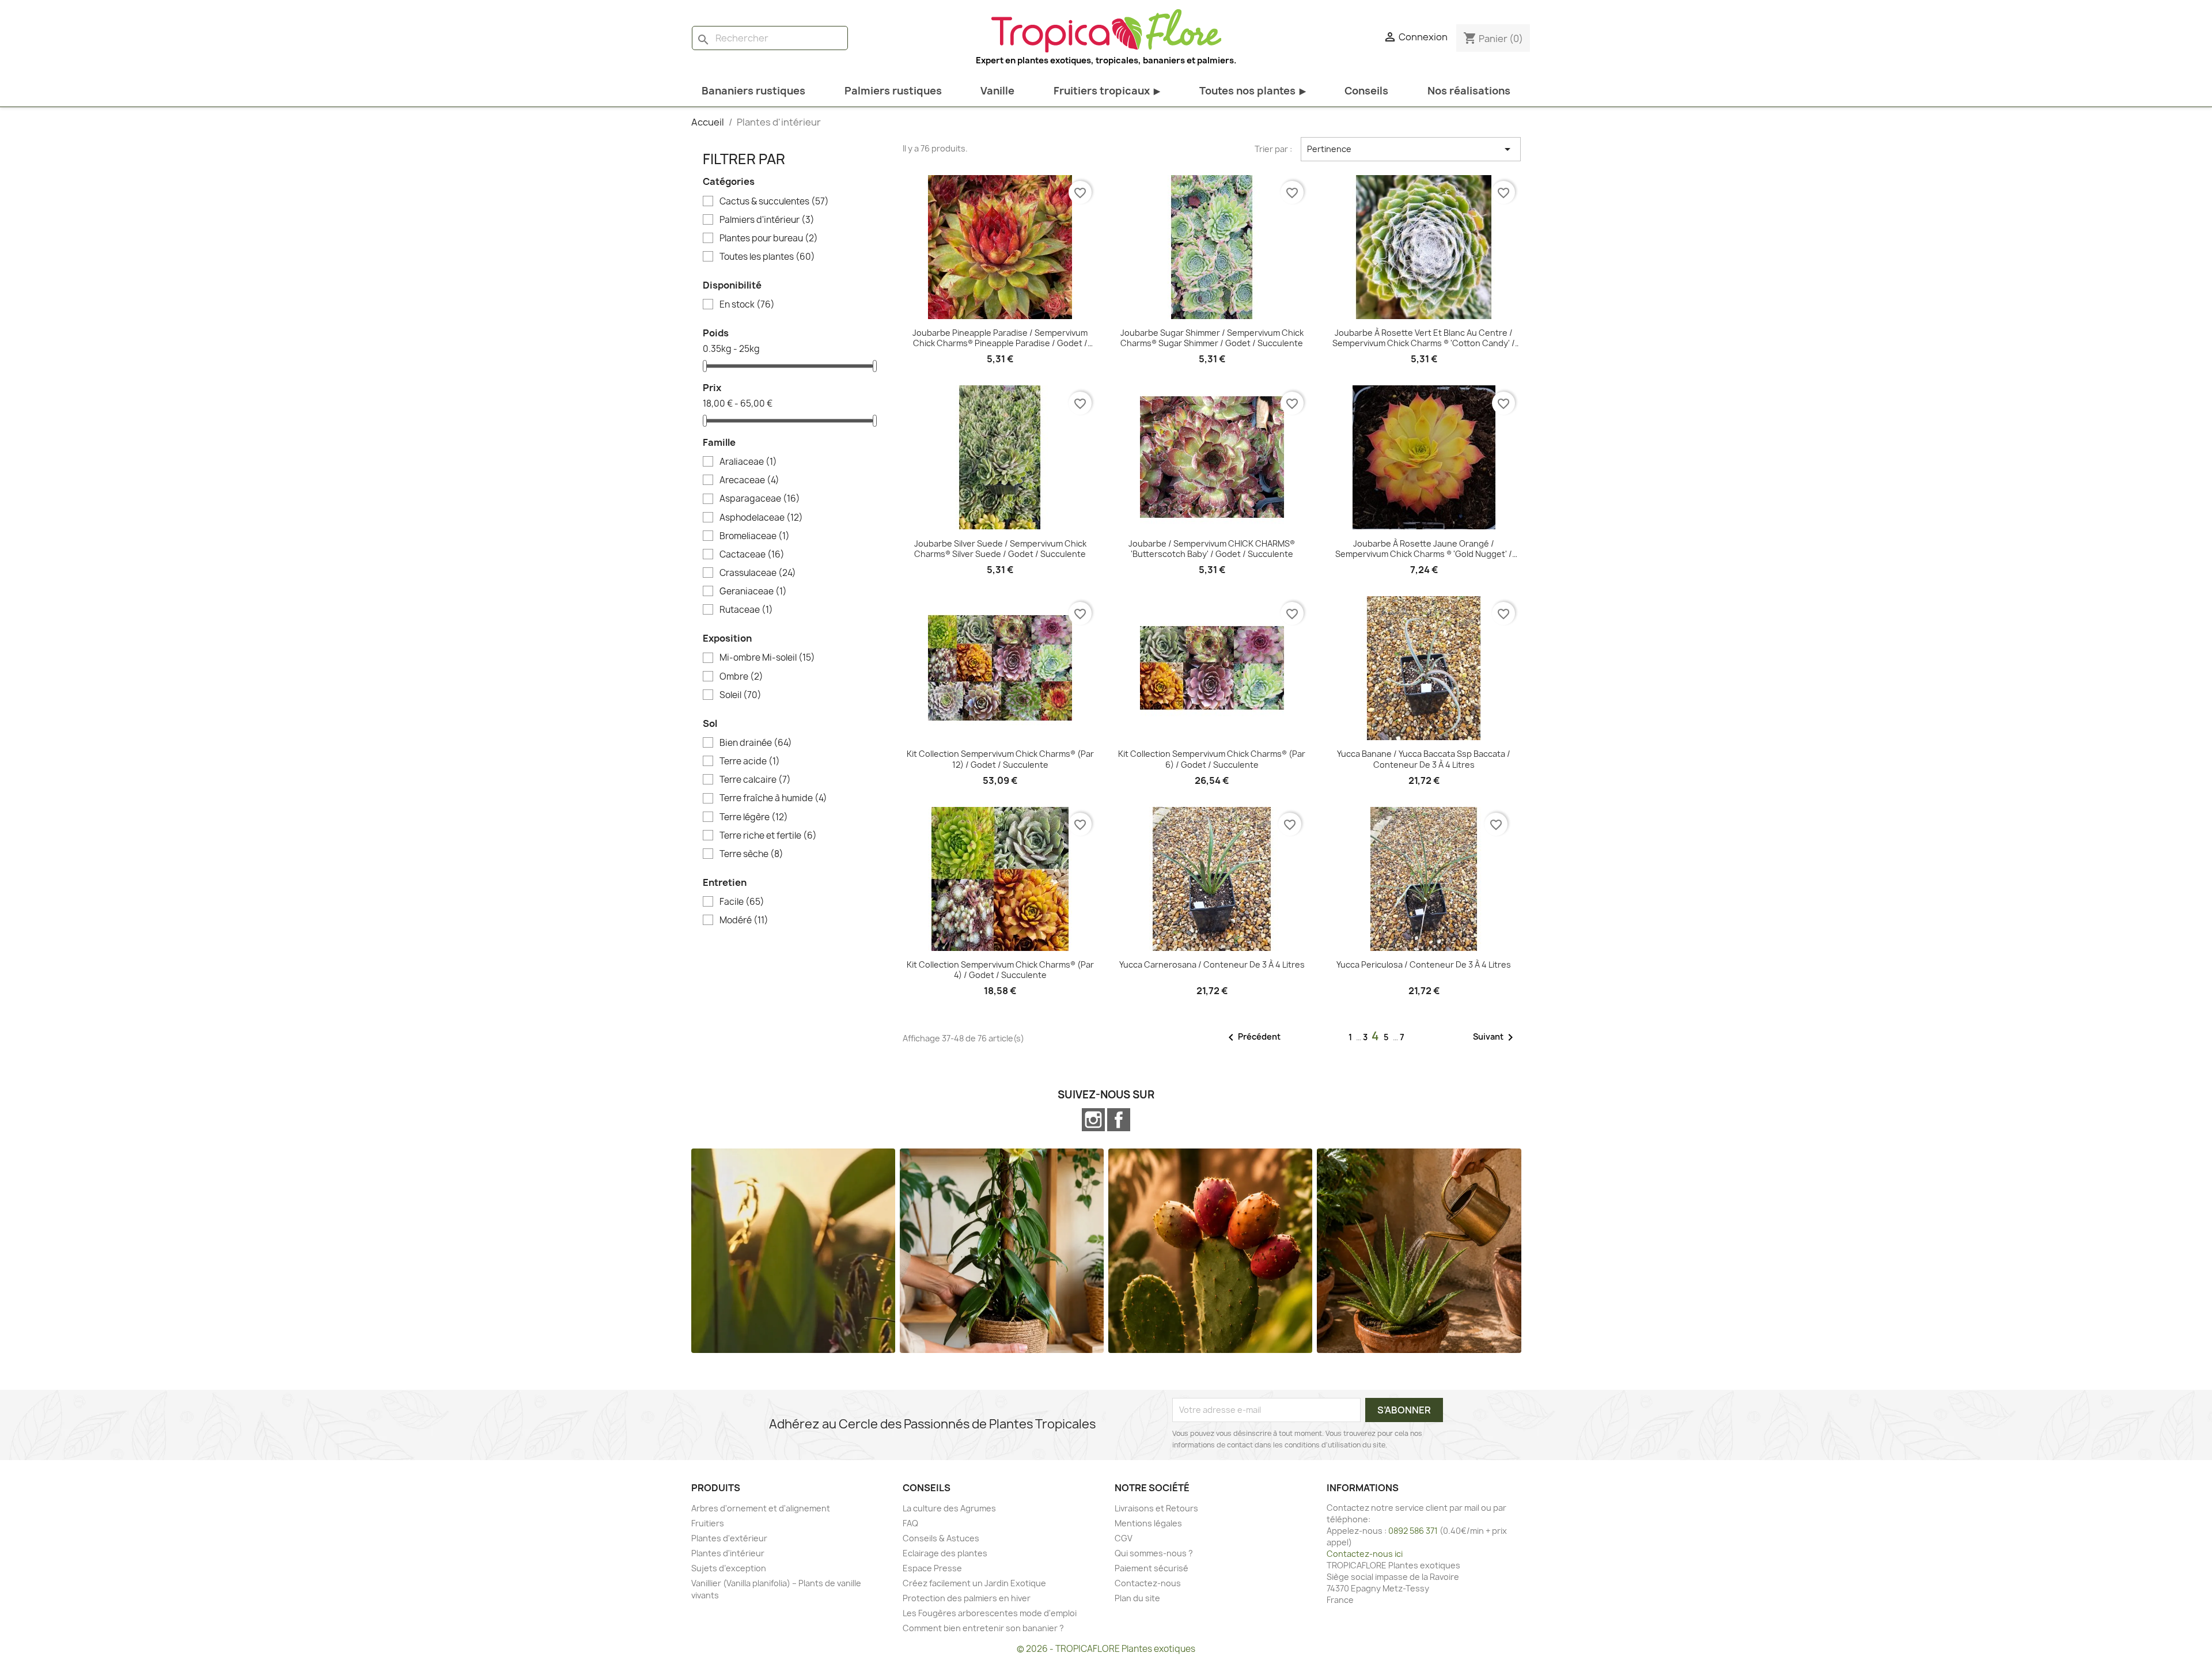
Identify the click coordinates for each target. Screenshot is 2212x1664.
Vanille (997, 91)
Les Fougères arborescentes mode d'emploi (990, 1613)
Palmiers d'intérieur (767, 220)
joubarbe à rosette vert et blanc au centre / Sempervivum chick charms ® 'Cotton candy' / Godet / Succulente (1424, 338)
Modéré (744, 920)
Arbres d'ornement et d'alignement (761, 1508)
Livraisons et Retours (1156, 1508)
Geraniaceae (753, 592)
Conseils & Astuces (941, 1538)
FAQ (910, 1523)
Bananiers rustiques (753, 91)
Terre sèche (751, 854)
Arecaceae (749, 480)
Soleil (741, 695)
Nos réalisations (1469, 91)
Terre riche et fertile (768, 836)
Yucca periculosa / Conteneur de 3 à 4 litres (1424, 965)
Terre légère (754, 817)
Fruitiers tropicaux (1107, 91)
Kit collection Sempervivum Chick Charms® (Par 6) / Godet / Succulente (1212, 759)
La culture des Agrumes (949, 1508)
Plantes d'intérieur (728, 1553)
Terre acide (750, 761)
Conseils (1366, 91)
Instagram (1093, 1120)
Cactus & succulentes (774, 202)
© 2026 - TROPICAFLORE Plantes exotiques (1106, 1649)
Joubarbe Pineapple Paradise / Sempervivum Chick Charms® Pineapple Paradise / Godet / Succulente (1000, 338)
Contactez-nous (1148, 1583)
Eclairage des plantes (945, 1553)
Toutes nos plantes (1253, 91)
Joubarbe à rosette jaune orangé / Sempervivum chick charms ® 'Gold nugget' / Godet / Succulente (1424, 549)
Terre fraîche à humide (773, 798)
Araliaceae (748, 462)
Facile (742, 902)
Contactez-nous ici (1365, 1554)
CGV (1124, 1538)
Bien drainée (756, 743)
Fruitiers (708, 1523)
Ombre (741, 677)
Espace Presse (932, 1568)
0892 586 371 (1413, 1531)
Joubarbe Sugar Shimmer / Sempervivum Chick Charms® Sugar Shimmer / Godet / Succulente (1212, 338)
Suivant (1495, 1037)
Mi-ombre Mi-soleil (767, 658)
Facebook (1119, 1120)
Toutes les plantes (767, 257)
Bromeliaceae (755, 536)
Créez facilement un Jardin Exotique (974, 1583)
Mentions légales (1148, 1523)
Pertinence (1411, 149)
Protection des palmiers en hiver (967, 1598)
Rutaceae (746, 610)
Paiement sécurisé (1152, 1568)
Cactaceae (752, 555)
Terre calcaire (755, 780)
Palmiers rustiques (893, 91)
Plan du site (1137, 1598)
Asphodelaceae (761, 518)
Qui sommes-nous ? (1154, 1553)
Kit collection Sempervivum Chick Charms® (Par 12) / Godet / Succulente (1000, 759)
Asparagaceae (760, 499)
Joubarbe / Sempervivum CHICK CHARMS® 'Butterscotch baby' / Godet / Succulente (1212, 549)
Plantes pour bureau (769, 238)
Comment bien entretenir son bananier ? (983, 1628)
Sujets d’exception (729, 1568)
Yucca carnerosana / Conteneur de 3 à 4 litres (1212, 965)
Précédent (1252, 1037)
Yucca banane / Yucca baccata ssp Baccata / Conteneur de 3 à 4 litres (1424, 759)
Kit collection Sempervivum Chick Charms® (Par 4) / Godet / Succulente (1000, 970)
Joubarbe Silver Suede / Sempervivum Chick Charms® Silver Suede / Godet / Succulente (1000, 549)
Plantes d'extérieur (729, 1538)
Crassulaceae (758, 573)
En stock (747, 305)
